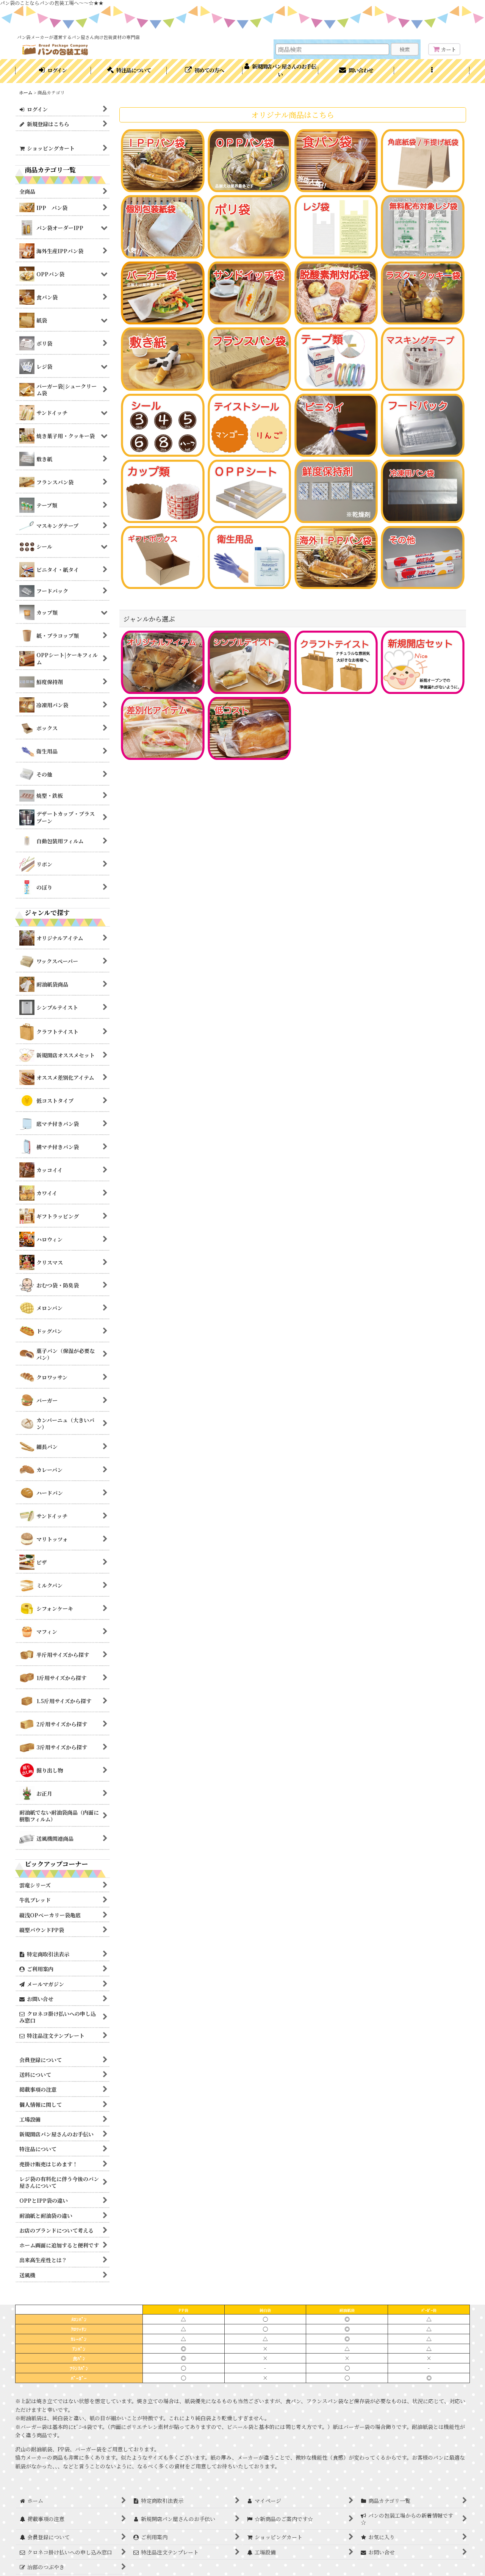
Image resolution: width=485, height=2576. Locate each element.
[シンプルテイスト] (250, 661)
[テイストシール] (250, 424)
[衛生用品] (250, 557)
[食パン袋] (336, 160)
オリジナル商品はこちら (293, 115)
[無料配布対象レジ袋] (423, 226)
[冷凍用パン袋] (423, 490)
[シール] (163, 424)
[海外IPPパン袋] (336, 557)
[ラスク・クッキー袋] (423, 292)
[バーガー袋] (163, 292)
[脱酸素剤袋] (336, 292)
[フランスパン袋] (250, 358)
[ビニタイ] (336, 424)
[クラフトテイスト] (336, 661)
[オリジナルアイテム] (163, 661)
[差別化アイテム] (163, 728)
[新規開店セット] (423, 661)
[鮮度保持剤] (336, 490)
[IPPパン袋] (163, 160)
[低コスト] (250, 728)
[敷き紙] (163, 358)
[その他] (423, 557)
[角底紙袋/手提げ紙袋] (423, 160)
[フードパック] (423, 424)
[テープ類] (336, 358)
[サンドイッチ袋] (250, 292)
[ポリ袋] (250, 226)
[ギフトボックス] (163, 557)
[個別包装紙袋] (163, 226)
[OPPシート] (250, 490)
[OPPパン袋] (250, 160)
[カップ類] (163, 490)
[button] (432, 71)
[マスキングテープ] (423, 358)
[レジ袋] (336, 226)
